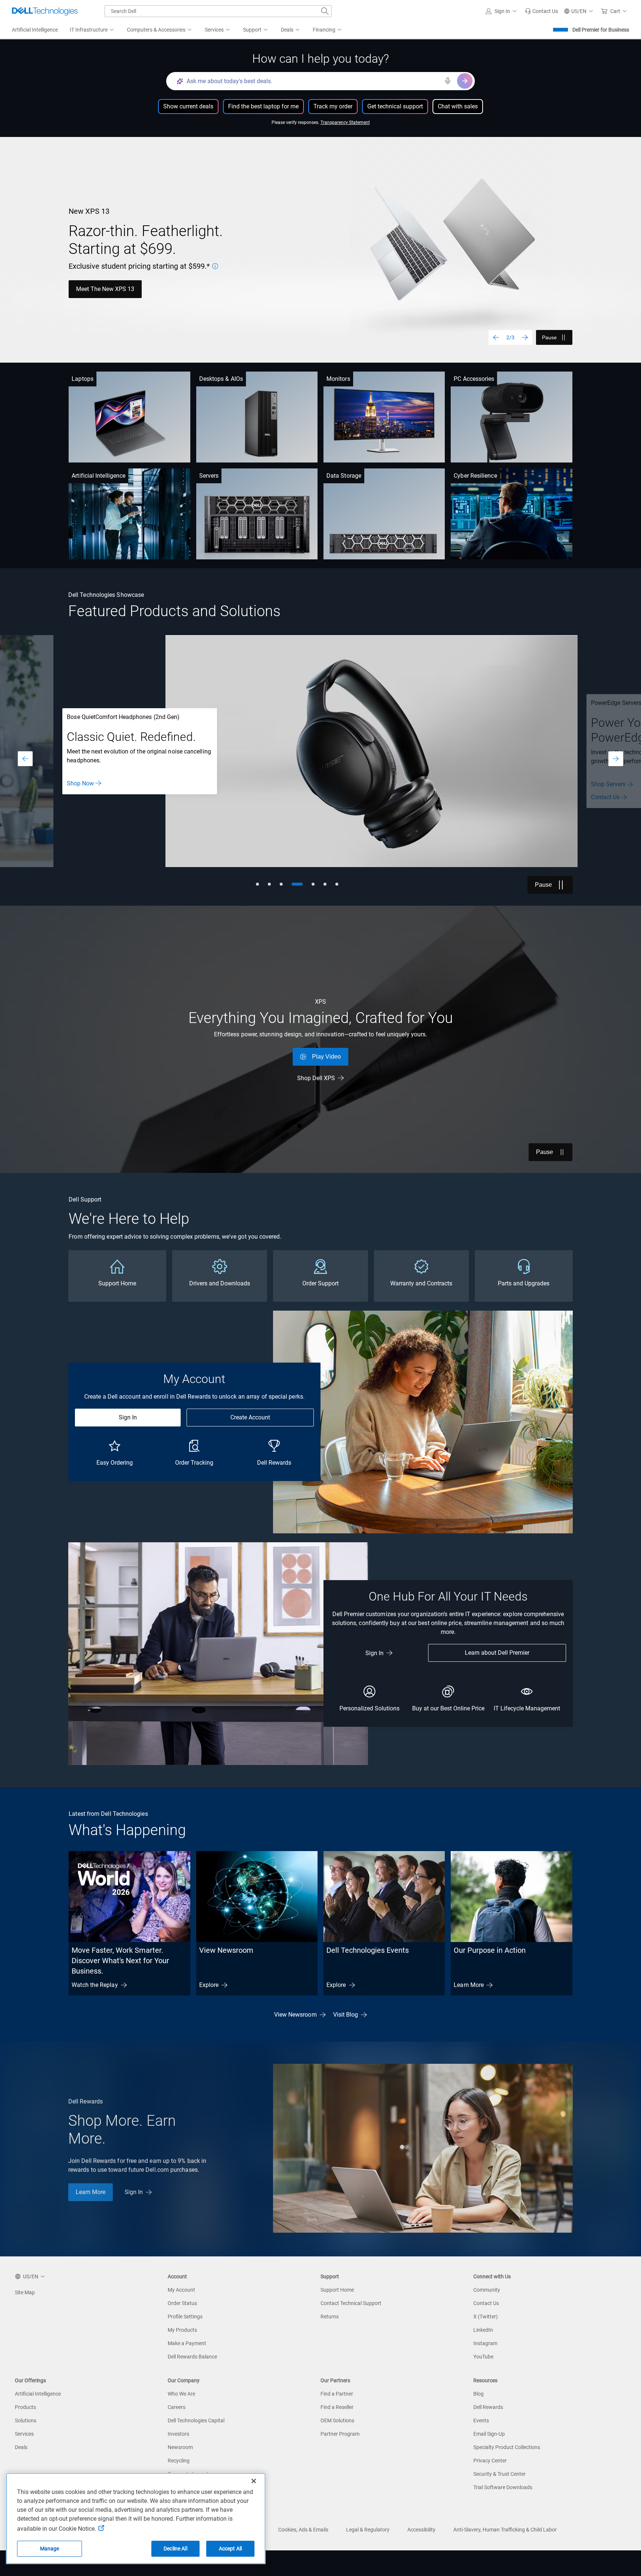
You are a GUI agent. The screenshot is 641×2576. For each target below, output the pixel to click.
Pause (549, 337)
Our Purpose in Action (490, 1950)
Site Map (25, 2292)
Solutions (26, 2420)
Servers (209, 476)
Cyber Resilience (475, 476)
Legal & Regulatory (368, 2530)
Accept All (230, 2549)
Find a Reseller (337, 2407)
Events (481, 2420)
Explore (209, 1985)
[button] (502, 11)
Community (487, 2290)
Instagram (485, 2343)
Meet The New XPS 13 (105, 289)
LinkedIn (483, 2330)
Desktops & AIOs (221, 379)
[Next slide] (525, 337)
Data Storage (344, 476)
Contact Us (81, 797)
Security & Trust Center (499, 2474)
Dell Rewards (488, 2407)
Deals (21, 2447)
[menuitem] (92, 30)
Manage (50, 2549)
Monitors (338, 379)
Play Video (326, 1057)
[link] (541, 11)
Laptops (83, 379)
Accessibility (421, 2530)
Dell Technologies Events (368, 1950)
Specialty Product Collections (507, 2447)
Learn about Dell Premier (497, 1653)
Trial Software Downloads (503, 2487)
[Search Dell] (325, 11)
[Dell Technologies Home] (45, 11)
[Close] (254, 2481)
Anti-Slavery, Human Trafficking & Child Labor (505, 2530)
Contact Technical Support (351, 2303)
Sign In (128, 1417)
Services (24, 2434)
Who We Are (181, 2394)
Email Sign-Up (489, 2434)
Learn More (469, 1985)
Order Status (182, 2303)
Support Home (337, 2290)
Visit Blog (346, 2015)
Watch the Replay (95, 1985)
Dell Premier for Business (601, 30)
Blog (479, 2394)
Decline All (175, 2549)
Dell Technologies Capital (196, 2420)
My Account (181, 2290)
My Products (182, 2330)
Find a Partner (337, 2394)
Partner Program (340, 2434)
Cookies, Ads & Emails (303, 2530)
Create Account (250, 1417)
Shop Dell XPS (316, 1078)
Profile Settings (185, 2317)
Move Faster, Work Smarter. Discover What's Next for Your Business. (120, 1961)
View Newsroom (226, 1950)
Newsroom (180, 2447)
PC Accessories (474, 379)
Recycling (179, 2461)
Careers (177, 2407)
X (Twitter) (486, 2317)
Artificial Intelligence (98, 476)
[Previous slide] (496, 337)
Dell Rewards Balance (192, 2357)
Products (25, 2407)
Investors (178, 2434)
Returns (330, 2317)
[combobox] (218, 11)
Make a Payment (187, 2343)
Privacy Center (490, 2461)
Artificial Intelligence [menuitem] (35, 30)
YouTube (483, 2357)
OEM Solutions (337, 2420)
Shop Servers (84, 784)
